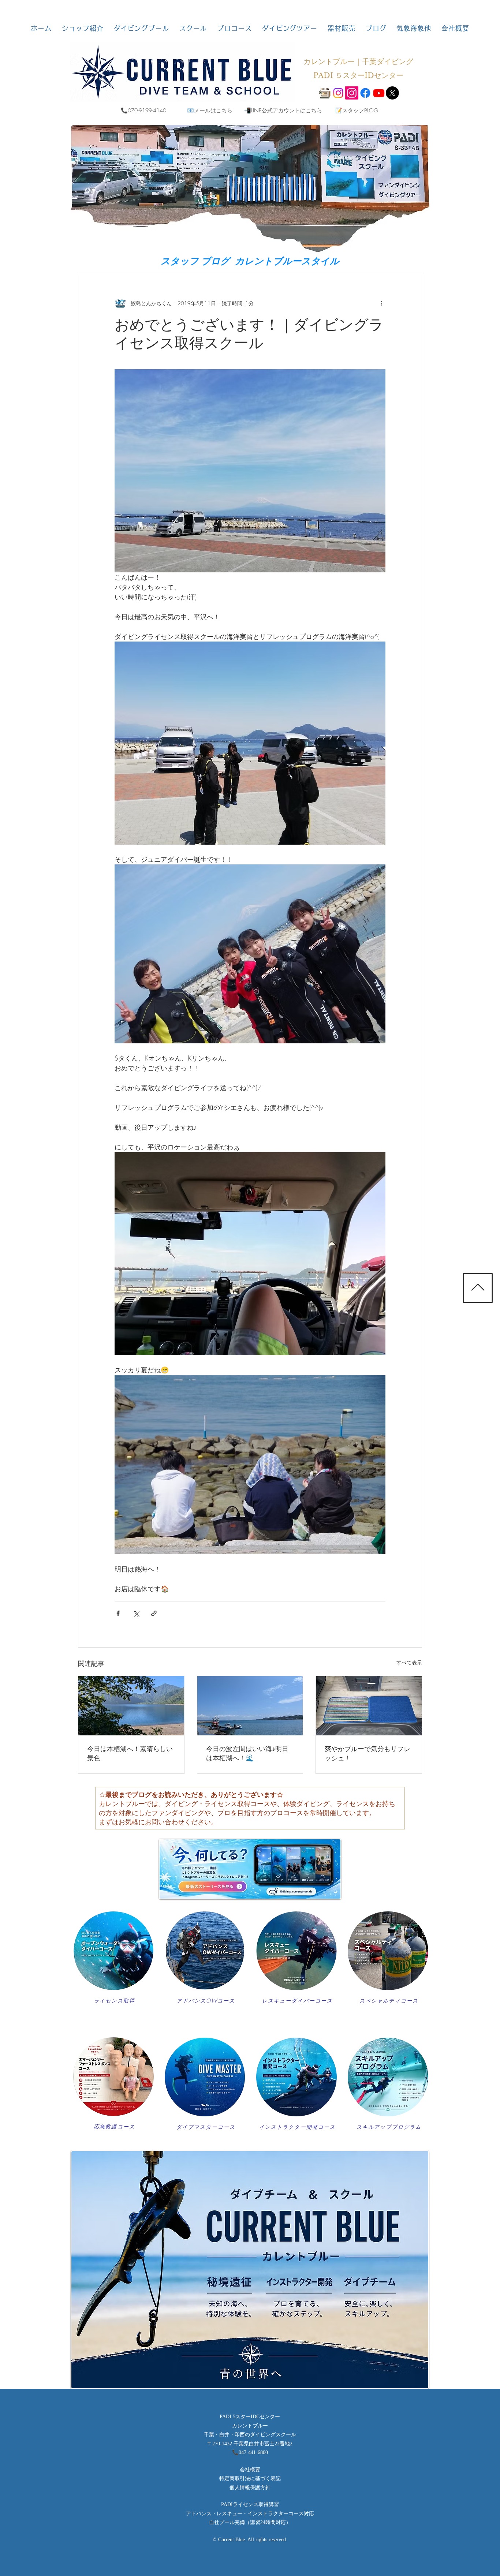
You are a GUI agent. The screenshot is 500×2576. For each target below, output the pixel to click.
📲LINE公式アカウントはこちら (283, 111)
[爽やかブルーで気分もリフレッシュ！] (369, 1706)
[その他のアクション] (381, 303)
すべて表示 (409, 1662)
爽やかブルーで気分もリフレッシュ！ (367, 1753)
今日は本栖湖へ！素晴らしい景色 (130, 1753)
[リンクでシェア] (154, 1613)
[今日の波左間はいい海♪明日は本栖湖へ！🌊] (250, 1706)
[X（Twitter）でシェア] (136, 1613)
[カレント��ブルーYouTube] (379, 93)
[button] (83, 28)
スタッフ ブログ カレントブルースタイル (250, 261)
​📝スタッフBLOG (357, 111)
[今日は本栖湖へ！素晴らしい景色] (131, 1706)
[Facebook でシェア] (118, 1613)
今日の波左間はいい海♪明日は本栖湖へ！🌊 (247, 1753)
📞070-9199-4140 (143, 111)
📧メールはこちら (210, 111)
